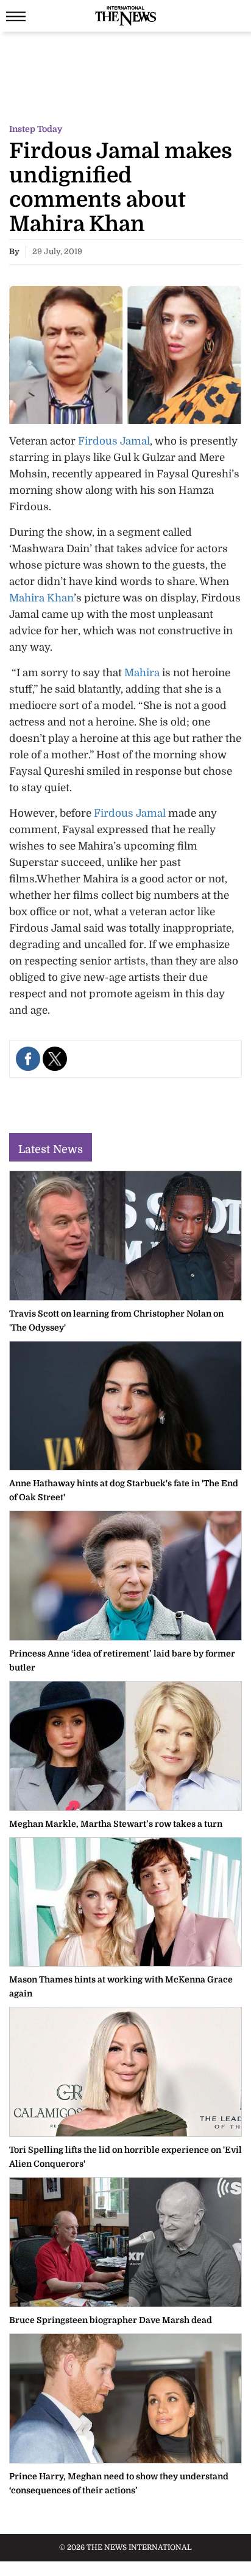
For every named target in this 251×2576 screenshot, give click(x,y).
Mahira (142, 673)
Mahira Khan (41, 598)
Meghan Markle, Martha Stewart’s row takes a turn (116, 1824)
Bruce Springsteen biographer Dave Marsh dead (111, 2320)
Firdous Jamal (114, 441)
